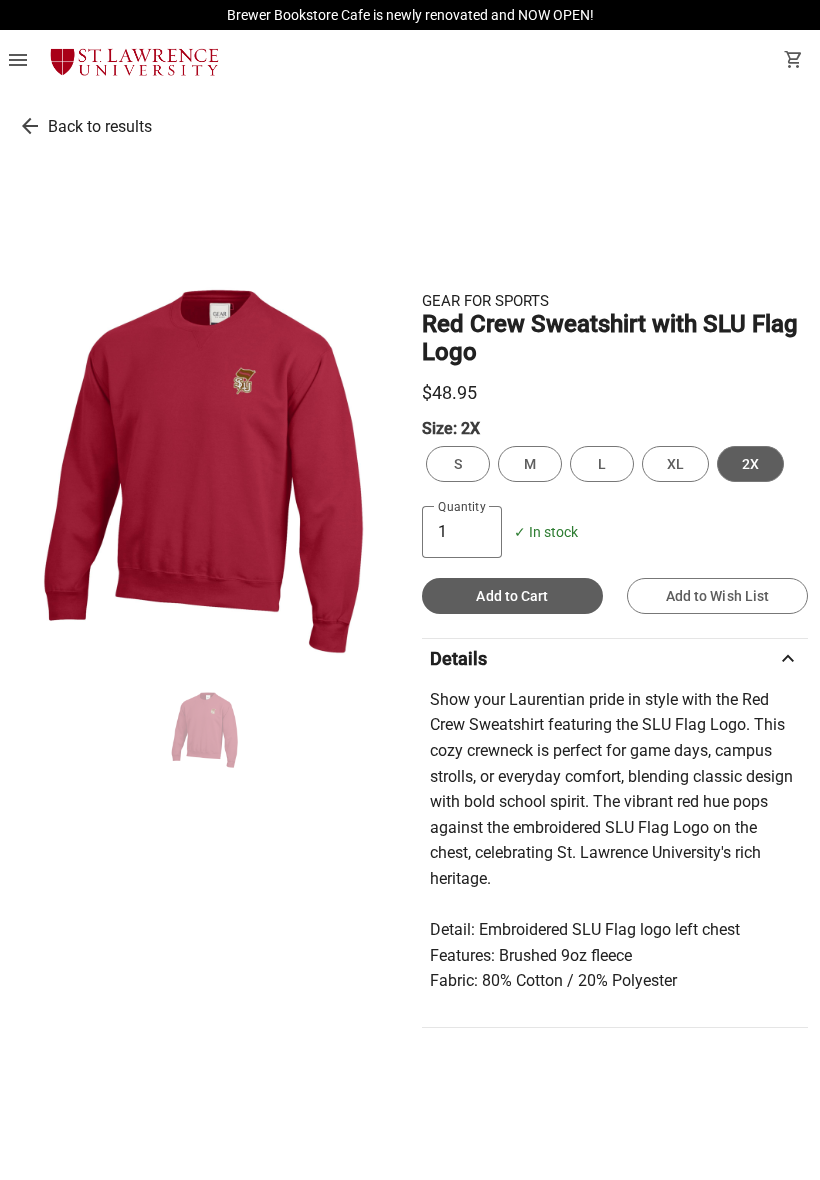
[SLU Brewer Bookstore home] (134, 62)
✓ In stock (546, 532)
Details (615, 659)
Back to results (100, 126)
